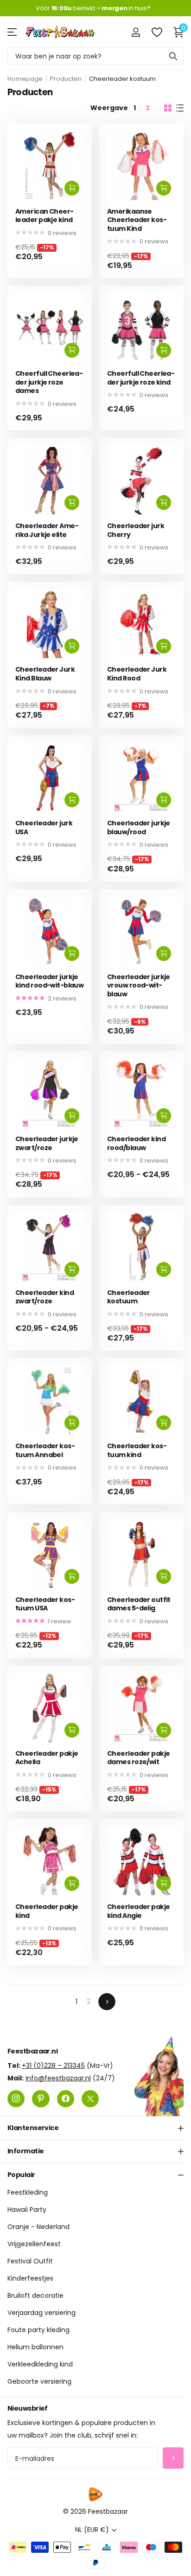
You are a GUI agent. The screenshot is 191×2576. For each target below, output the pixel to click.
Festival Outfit (30, 2261)
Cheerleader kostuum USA (45, 1604)
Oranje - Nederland (38, 2227)
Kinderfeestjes (30, 2278)
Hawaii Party (27, 2210)
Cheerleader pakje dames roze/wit (138, 1758)
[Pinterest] (41, 2098)
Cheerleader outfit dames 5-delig (139, 1604)
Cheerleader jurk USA (44, 827)
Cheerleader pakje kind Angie (138, 1911)
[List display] (180, 108)
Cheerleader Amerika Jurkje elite (47, 530)
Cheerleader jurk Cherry (136, 530)
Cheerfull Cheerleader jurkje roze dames (49, 382)
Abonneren (173, 2458)
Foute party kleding (38, 2330)
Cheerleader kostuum (129, 1297)
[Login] (136, 32)
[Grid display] (168, 108)
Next (107, 2002)
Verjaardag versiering (41, 2313)
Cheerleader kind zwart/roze (45, 1297)
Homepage (25, 79)
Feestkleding (28, 2192)
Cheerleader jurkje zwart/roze (47, 1143)
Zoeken (173, 56)
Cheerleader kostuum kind (137, 1450)
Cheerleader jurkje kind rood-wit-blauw (49, 981)
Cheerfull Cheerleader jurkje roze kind (141, 378)
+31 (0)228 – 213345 (53, 2065)
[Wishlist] (156, 32)
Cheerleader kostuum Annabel (45, 1450)
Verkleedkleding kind (40, 2364)
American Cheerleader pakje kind (45, 216)
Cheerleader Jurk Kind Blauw (45, 674)
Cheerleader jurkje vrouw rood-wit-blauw (139, 986)
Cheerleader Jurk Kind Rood (137, 674)
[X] (90, 2098)
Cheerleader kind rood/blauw (136, 1143)
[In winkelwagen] (72, 188)
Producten (66, 79)
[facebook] (66, 2098)
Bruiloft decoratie (35, 2295)
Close (95, 2128)
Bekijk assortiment (13, 32)
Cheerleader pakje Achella (47, 1758)
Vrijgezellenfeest (34, 2244)
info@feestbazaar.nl (58, 2078)
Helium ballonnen (35, 2347)
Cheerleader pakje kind (47, 1911)
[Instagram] (16, 2098)
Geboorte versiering (39, 2381)
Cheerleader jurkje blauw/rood (139, 827)
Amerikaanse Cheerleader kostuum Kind (137, 220)
